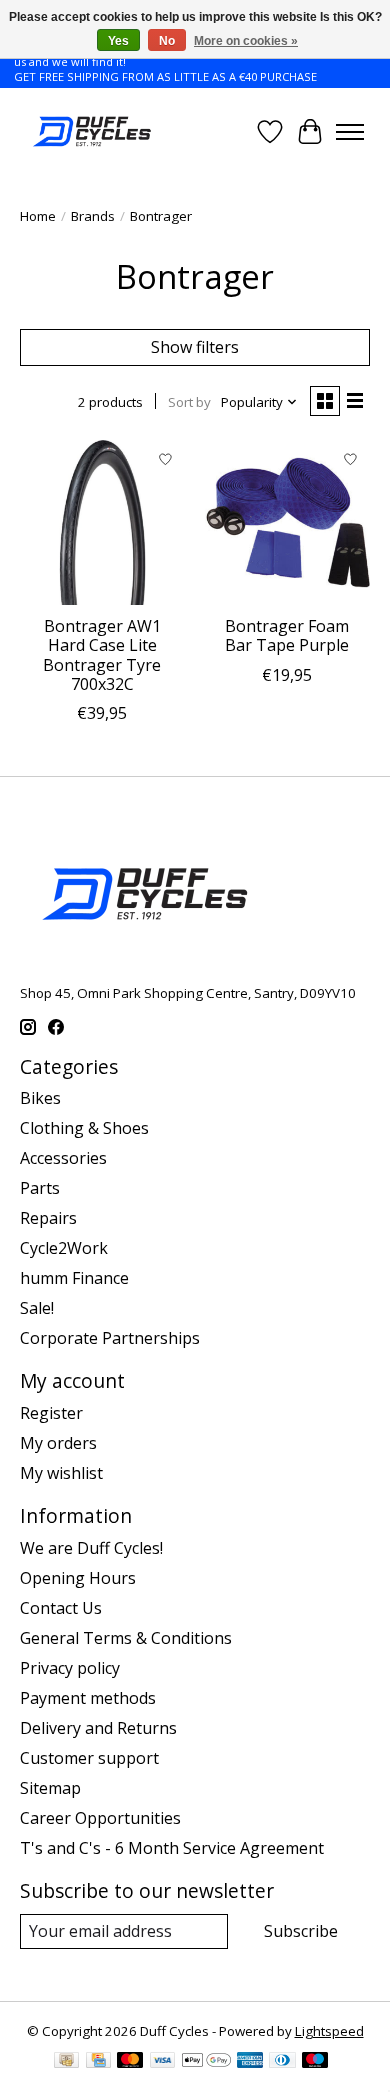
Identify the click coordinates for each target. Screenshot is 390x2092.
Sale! (37, 1308)
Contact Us (61, 1608)
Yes (118, 41)
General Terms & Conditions (126, 1638)
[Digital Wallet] (206, 2062)
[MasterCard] (130, 2062)
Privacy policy (70, 1668)
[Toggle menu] (350, 132)
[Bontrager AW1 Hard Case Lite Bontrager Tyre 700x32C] (102, 522)
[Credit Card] (98, 2062)
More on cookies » (246, 41)
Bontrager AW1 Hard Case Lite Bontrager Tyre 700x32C (102, 655)
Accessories (63, 1158)
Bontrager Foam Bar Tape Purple (287, 635)
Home (38, 216)
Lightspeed (329, 2031)
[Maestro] (315, 2062)
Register (51, 1413)
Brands (93, 216)
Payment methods (88, 1698)
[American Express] (250, 2062)
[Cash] (66, 2062)
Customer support (89, 1758)
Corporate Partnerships (110, 1338)
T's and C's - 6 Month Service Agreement (172, 1848)
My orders (58, 1443)
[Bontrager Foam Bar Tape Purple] (287, 522)
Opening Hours (78, 1578)
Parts (40, 1188)
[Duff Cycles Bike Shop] (90, 131)
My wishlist (61, 1473)
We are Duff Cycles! (91, 1548)
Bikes (40, 1098)
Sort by (189, 402)
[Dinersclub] (282, 2062)
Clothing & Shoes (84, 1128)
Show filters (195, 347)
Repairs (48, 1218)
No (167, 41)
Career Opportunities (100, 1818)
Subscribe (301, 1931)
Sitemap (50, 1788)
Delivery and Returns (98, 1728)
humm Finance (74, 1278)
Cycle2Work (64, 1248)
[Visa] (163, 2062)
